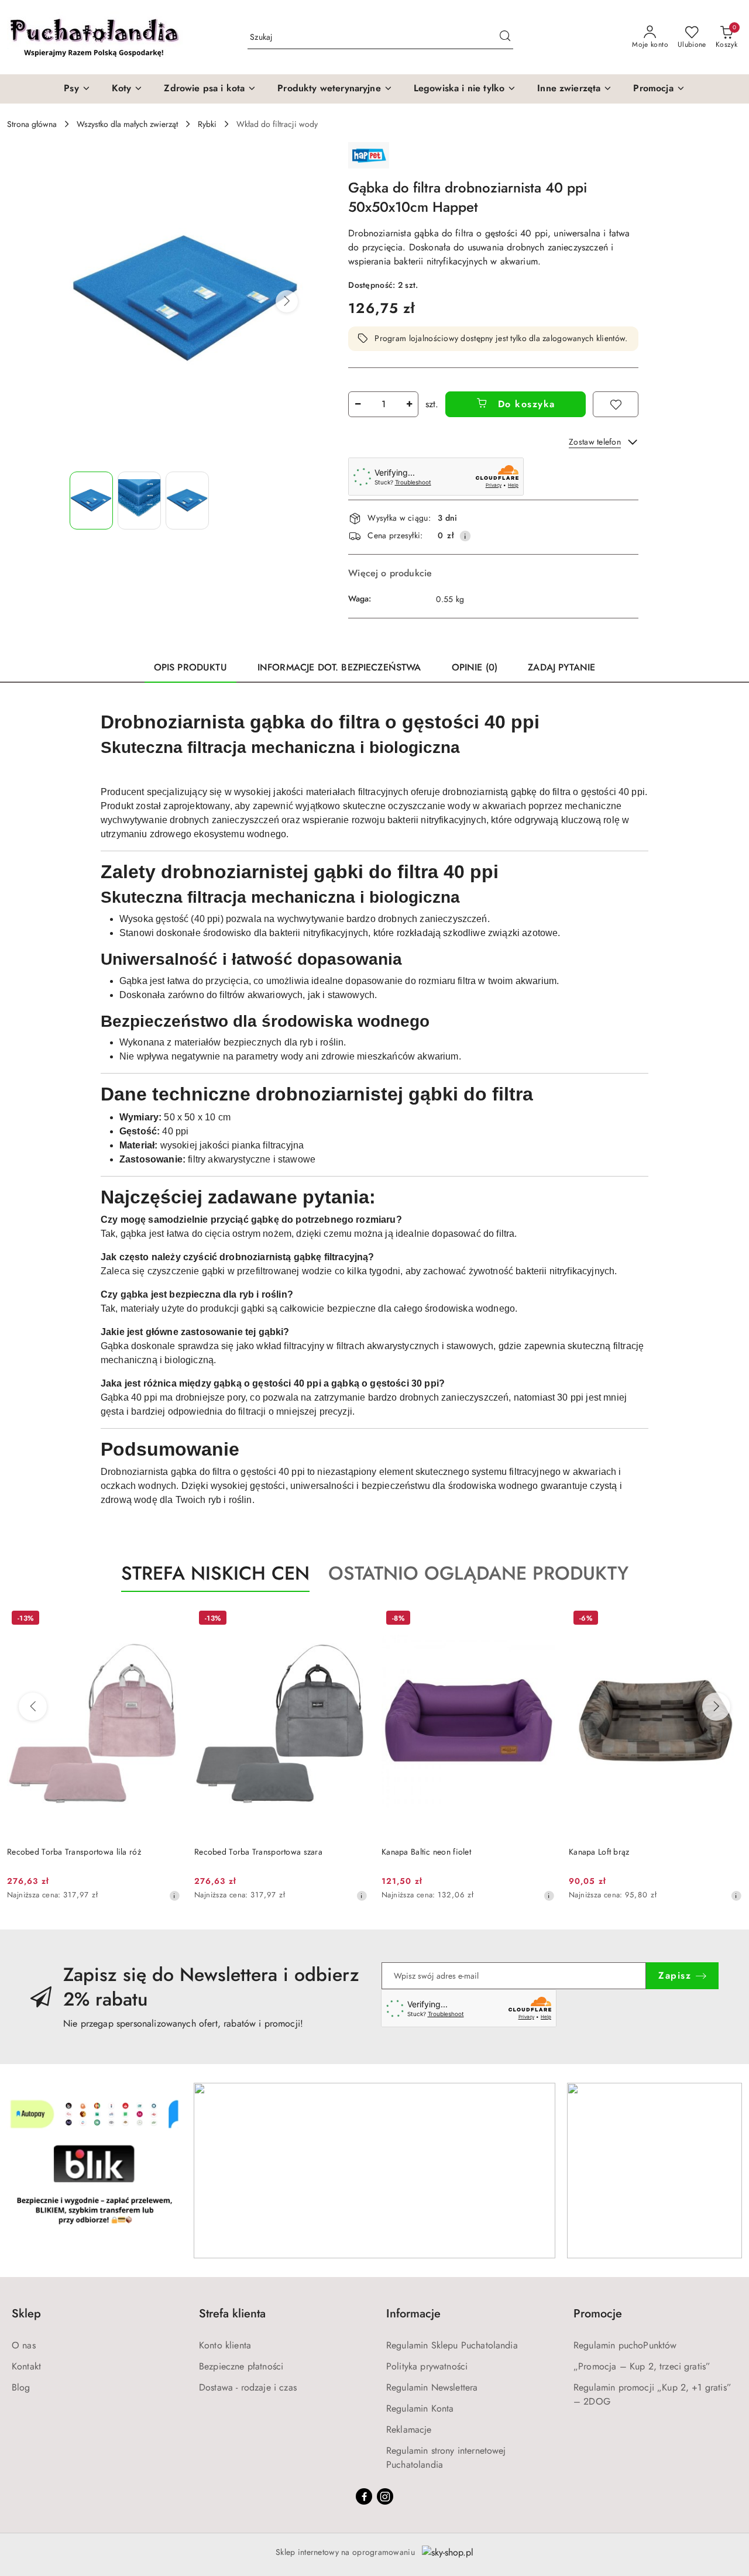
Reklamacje (409, 2429)
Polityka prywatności (427, 2366)
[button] (287, 301)
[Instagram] (385, 2496)
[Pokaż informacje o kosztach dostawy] (465, 536)
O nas (24, 2345)
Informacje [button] (413, 2314)
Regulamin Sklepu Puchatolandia (452, 2345)
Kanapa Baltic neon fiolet (426, 1852)
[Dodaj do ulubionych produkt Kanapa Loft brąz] (729, 1619)
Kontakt (26, 2366)
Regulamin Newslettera (432, 2387)
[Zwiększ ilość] (409, 404)
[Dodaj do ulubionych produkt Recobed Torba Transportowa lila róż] (167, 1619)
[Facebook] (364, 2496)
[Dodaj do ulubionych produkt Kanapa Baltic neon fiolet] (541, 1619)
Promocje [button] (598, 2314)
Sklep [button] (26, 2314)
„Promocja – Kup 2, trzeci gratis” (642, 2366)
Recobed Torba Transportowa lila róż (74, 1852)
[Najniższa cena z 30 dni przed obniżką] (174, 1896)
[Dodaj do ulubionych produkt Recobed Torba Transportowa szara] (354, 1619)
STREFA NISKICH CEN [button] (215, 1573)
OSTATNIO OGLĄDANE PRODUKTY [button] (478, 1573)
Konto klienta (225, 2345)
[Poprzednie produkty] (33, 1707)
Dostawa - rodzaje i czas (248, 2387)
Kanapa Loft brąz (599, 1852)
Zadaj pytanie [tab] (561, 667)
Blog (21, 2387)
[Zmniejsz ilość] (358, 404)
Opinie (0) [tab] (475, 667)
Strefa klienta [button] (232, 2314)
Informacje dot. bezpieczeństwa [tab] (339, 667)
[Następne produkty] (716, 1707)
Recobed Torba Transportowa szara (258, 1852)
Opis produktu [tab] (190, 667)
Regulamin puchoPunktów (625, 2345)
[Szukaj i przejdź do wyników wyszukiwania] (505, 37)
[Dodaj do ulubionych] (616, 404)
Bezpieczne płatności (241, 2366)
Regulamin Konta (420, 2408)
